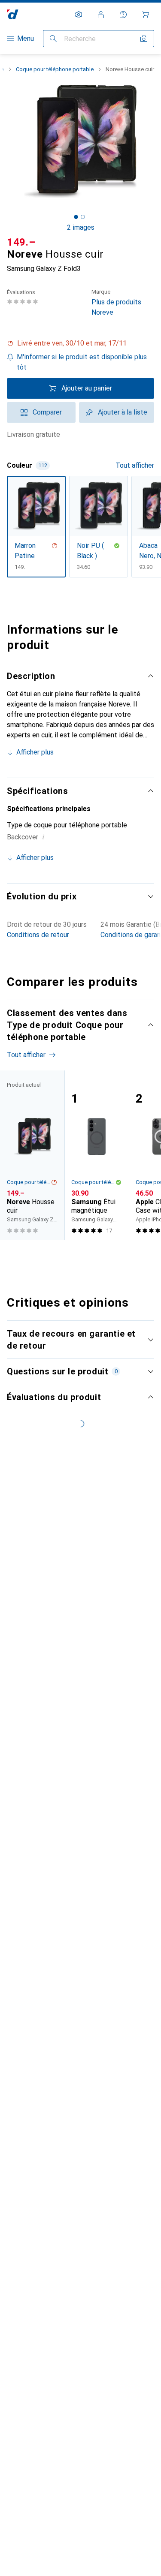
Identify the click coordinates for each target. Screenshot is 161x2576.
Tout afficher (135, 465)
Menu (26, 38)
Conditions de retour (38, 935)
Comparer (47, 412)
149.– (21, 242)
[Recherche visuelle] (144, 39)
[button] (80, 343)
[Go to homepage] (13, 14)
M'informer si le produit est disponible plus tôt (82, 362)
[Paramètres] (79, 15)
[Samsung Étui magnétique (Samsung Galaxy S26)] (97, 1155)
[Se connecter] (101, 15)
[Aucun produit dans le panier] (146, 15)
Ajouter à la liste (123, 412)
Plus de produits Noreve (116, 302)
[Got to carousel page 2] (83, 217)
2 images (81, 227)
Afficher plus (35, 752)
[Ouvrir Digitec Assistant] (123, 15)
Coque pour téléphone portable (55, 69)
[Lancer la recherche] (53, 39)
